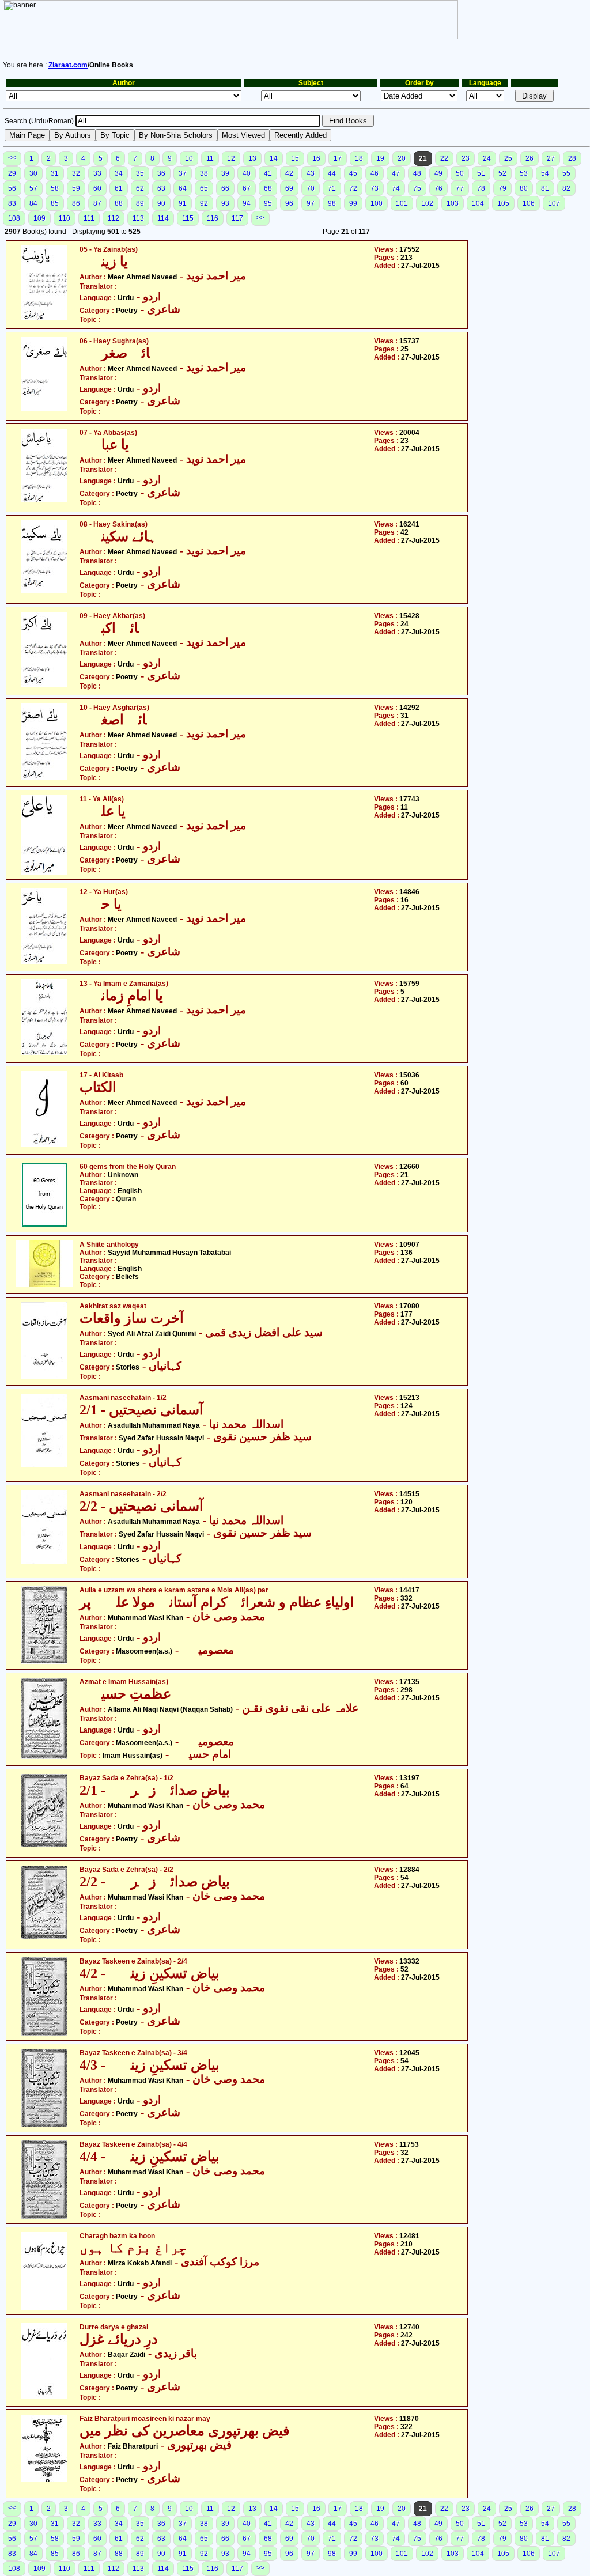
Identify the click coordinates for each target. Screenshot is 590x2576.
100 (377, 203)
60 (97, 188)
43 (311, 173)
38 (204, 173)
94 (247, 203)
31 (55, 173)
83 (12, 203)
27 (551, 158)
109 (39, 218)
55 (566, 173)
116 (213, 218)
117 (237, 218)
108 (14, 218)
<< (12, 158)
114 (163, 218)
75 (417, 188)
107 (554, 203)
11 (210, 158)
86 (76, 203)
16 (316, 158)
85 (55, 203)
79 (502, 188)
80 (524, 188)
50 (460, 173)
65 (204, 188)
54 (545, 173)
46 (375, 173)
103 (453, 203)
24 (487, 158)
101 (402, 203)
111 (89, 218)
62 (140, 188)
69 (289, 188)
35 (140, 173)
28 (572, 158)
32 (76, 173)
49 (438, 173)
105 (503, 203)
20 (402, 158)
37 (183, 173)
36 (161, 173)
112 (114, 218)
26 (530, 158)
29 (12, 173)
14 (274, 158)
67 (247, 188)
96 (289, 203)
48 (417, 173)
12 (231, 158)
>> (260, 218)
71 (332, 188)
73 (375, 188)
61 (119, 188)
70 (311, 188)
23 (466, 158)
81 (545, 188)
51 (481, 173)
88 (119, 203)
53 (524, 173)
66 (225, 188)
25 (508, 158)
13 (252, 158)
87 (97, 203)
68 (268, 188)
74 (396, 188)
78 (481, 188)
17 (338, 158)
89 (140, 203)
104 (478, 203)
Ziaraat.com (68, 65)
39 (225, 173)
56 (12, 188)
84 (33, 203)
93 (225, 203)
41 (268, 173)
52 (502, 173)
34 (119, 173)
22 (444, 158)
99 (353, 203)
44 (332, 173)
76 (438, 188)
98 (332, 203)
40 (247, 173)
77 (460, 188)
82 (566, 188)
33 (97, 173)
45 (353, 173)
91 (183, 203)
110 (65, 218)
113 (138, 218)
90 (161, 203)
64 (183, 188)
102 (427, 203)
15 (295, 158)
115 (188, 218)
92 (204, 203)
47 (396, 173)
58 (55, 188)
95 (268, 203)
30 (33, 173)
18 (359, 158)
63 (161, 188)
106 (529, 203)
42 (289, 173)
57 (33, 188)
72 (353, 188)
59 (76, 188)
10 (189, 158)
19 (380, 158)
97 (311, 203)
